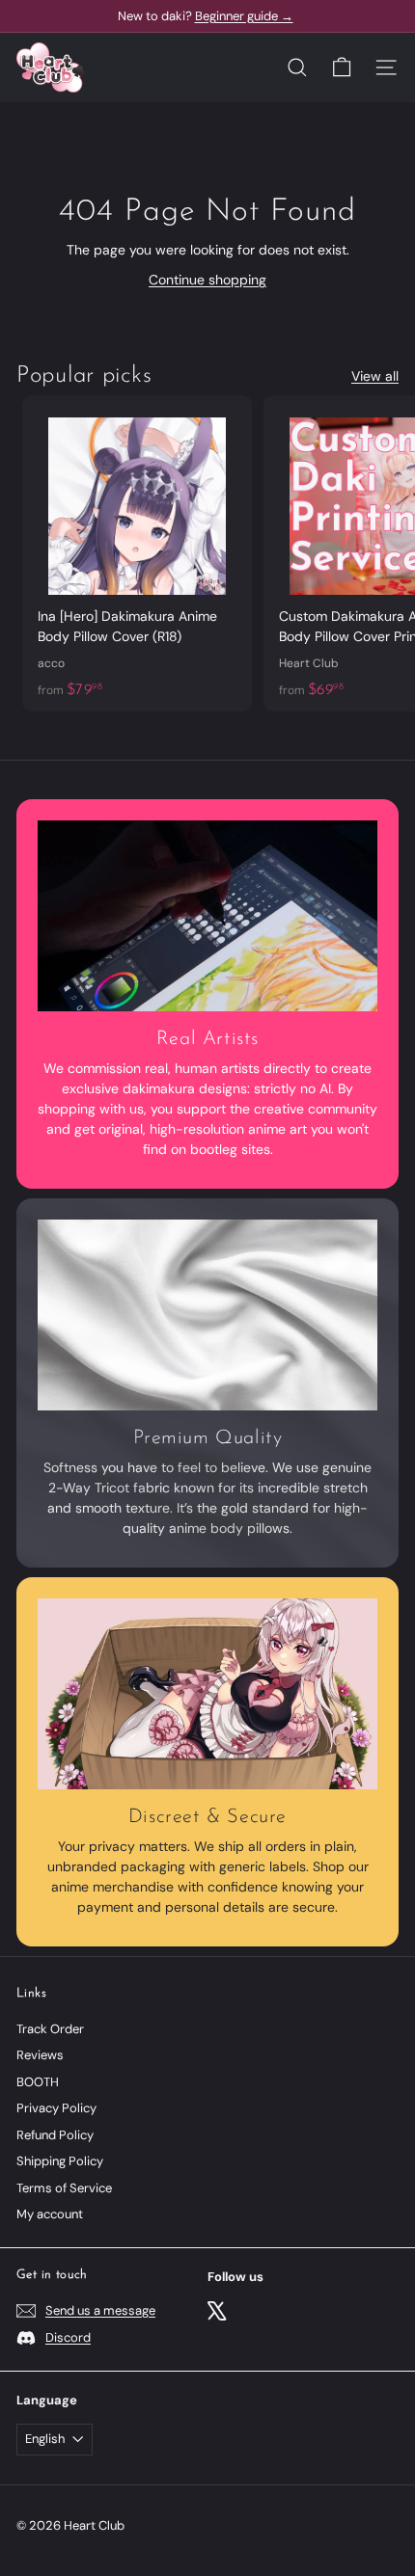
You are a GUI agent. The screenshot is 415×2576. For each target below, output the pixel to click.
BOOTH (38, 2082)
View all (375, 376)
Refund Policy (55, 2135)
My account (50, 2214)
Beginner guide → (244, 16)
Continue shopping (207, 280)
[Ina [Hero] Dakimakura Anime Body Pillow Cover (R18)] (137, 553)
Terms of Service (64, 2188)
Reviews (40, 2055)
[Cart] (342, 67)
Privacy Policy (56, 2108)
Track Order (50, 2029)
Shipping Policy (60, 2161)
